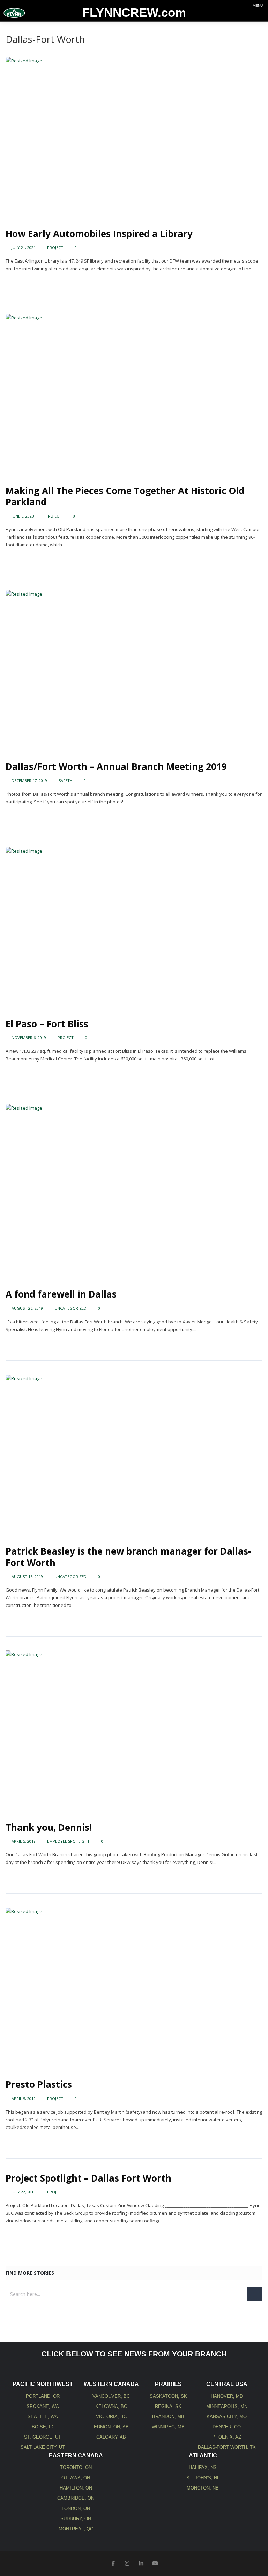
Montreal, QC (76, 2529)
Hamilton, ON (76, 2488)
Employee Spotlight (68, 1841)
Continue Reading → (27, 282)
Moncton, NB (203, 2488)
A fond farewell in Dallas (61, 1294)
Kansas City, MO (227, 2416)
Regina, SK (168, 2406)
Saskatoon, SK (168, 2396)
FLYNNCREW (134, 13)
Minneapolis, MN (227, 2406)
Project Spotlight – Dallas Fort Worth (88, 2178)
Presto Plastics (39, 2084)
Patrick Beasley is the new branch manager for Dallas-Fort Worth (128, 1557)
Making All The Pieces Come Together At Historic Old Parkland (125, 496)
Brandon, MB (168, 2416)
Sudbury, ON (76, 2519)
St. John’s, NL (203, 2478)
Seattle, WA (43, 2416)
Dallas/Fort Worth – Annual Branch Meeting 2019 (116, 766)
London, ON (76, 2509)
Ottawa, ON (76, 2478)
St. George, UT (43, 2437)
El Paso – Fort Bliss (47, 1024)
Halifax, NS (203, 2467)
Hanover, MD (227, 2396)
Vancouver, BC (111, 2396)
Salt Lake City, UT (43, 2447)
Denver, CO (227, 2427)
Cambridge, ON (76, 2498)
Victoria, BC (111, 2416)
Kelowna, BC (111, 2406)
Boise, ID (43, 2427)
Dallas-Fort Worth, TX (227, 2447)
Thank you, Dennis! (49, 1827)
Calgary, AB (111, 2437)
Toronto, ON (76, 2467)
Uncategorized (70, 1308)
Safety (65, 781)
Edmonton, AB (111, 2427)
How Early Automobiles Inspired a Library (99, 234)
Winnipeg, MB (168, 2427)
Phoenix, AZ (227, 2437)
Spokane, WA (43, 2406)
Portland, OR (43, 2396)
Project (55, 247)
